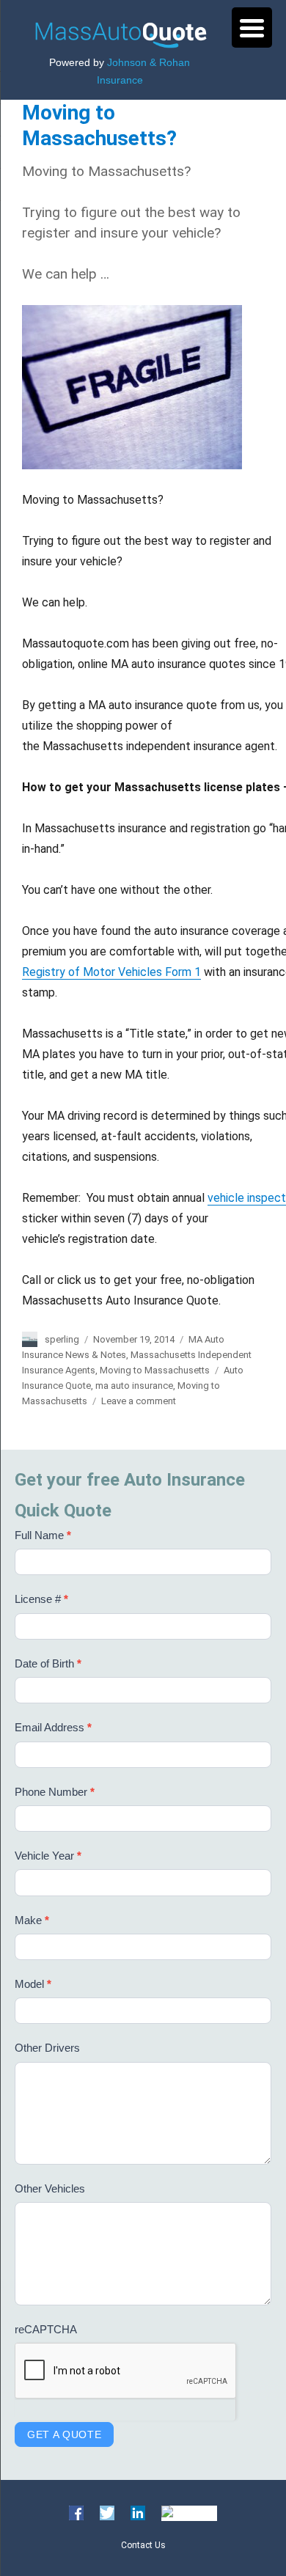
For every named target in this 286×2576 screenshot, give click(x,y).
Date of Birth (48, 1663)
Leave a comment (139, 1401)
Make (32, 1920)
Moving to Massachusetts (155, 1370)
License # (41, 1599)
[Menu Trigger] (252, 27)
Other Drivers (47, 2048)
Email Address (53, 1727)
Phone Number (55, 1792)
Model (33, 1984)
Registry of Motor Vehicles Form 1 (111, 972)
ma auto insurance (134, 1386)
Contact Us (143, 2545)
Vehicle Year (48, 1856)
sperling (62, 1339)
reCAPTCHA (46, 2329)
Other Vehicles (50, 2188)
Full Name (43, 1535)
